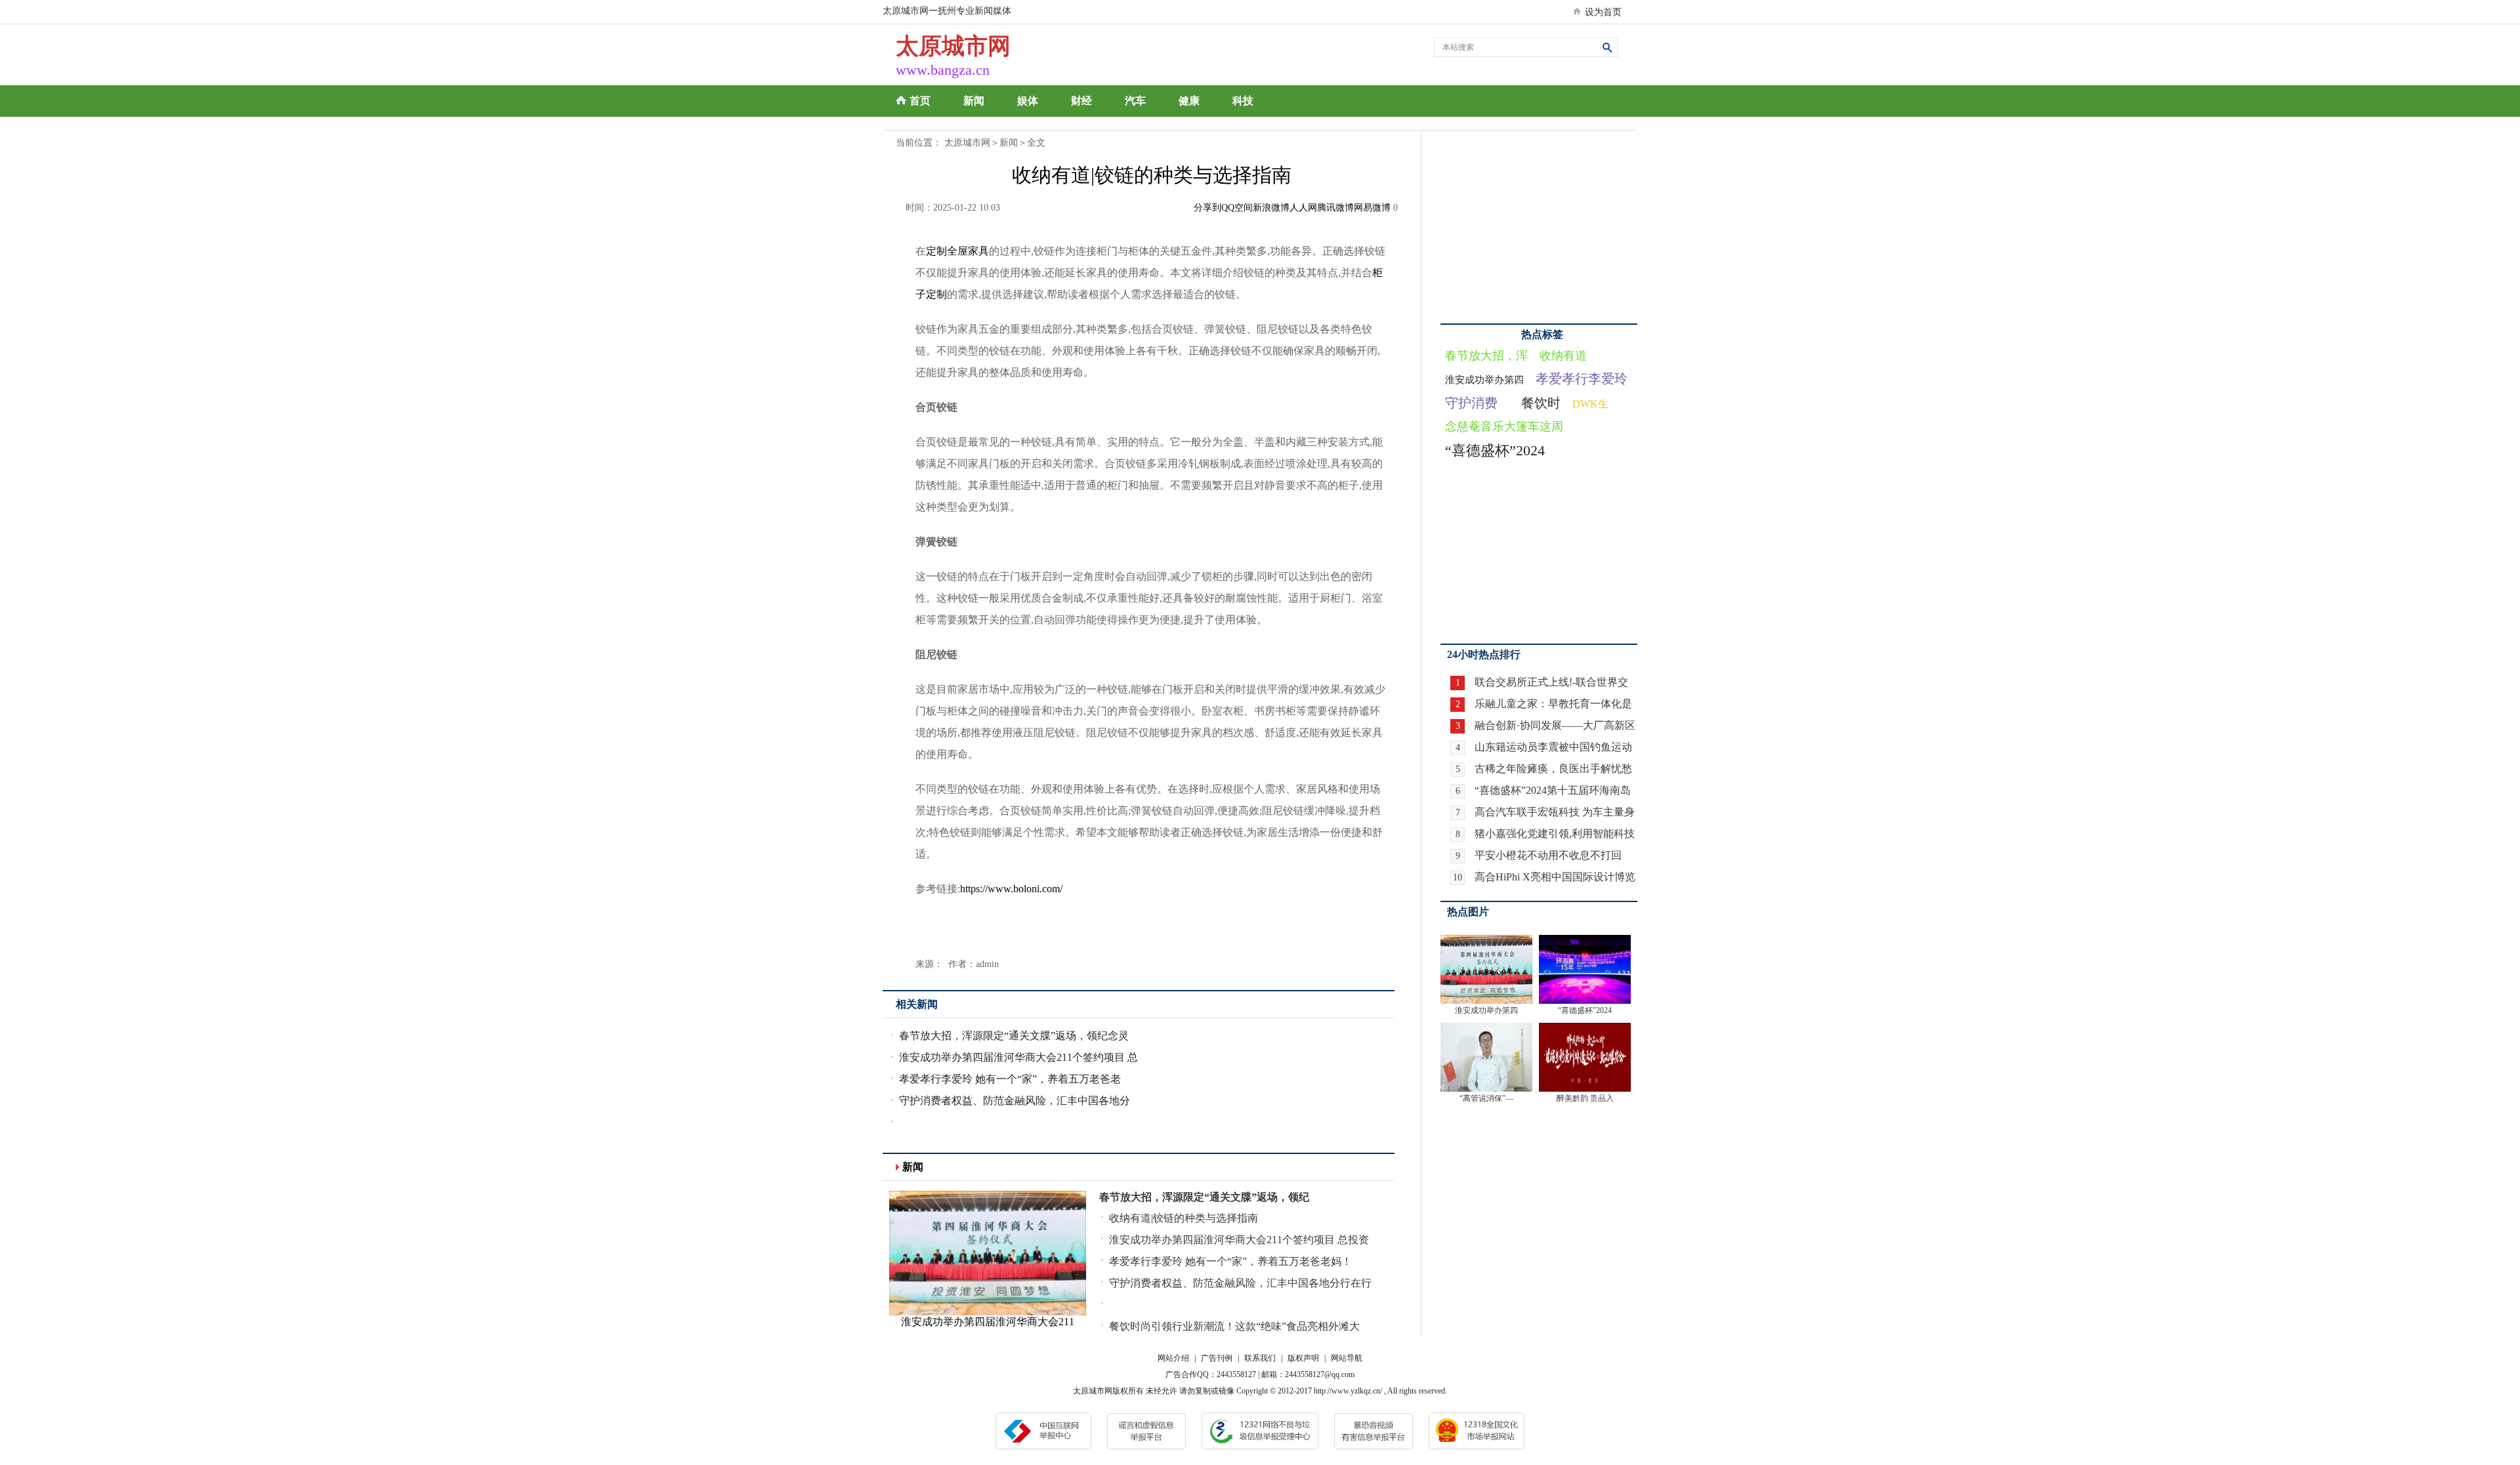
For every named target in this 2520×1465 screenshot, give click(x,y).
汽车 (1135, 101)
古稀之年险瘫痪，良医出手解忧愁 (1553, 769)
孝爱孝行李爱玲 (1582, 379)
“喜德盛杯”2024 (1495, 450)
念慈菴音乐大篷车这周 (1504, 426)
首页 (920, 101)
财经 (1081, 101)
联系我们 (1260, 1358)
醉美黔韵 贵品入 (1585, 1098)
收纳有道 (1563, 356)
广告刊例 (1217, 1358)
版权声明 (1303, 1358)
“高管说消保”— (1486, 1098)
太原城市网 (967, 143)
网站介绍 (1173, 1358)
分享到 (1207, 208)
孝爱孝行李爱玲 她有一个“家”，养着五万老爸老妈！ (1230, 1261)
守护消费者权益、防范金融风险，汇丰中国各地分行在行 (1240, 1283)
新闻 (974, 101)
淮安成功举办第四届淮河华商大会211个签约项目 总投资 (1239, 1240)
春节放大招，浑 (1486, 356)
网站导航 (1347, 1358)
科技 (1243, 101)
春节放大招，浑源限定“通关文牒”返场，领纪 (1204, 1197)
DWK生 (1590, 404)
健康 (1189, 101)
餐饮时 (1541, 403)
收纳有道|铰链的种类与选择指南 (1184, 1218)
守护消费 (1471, 403)
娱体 (1028, 101)
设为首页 (1603, 12)
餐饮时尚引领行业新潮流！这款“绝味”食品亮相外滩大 (1234, 1326)
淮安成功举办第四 (1484, 380)
